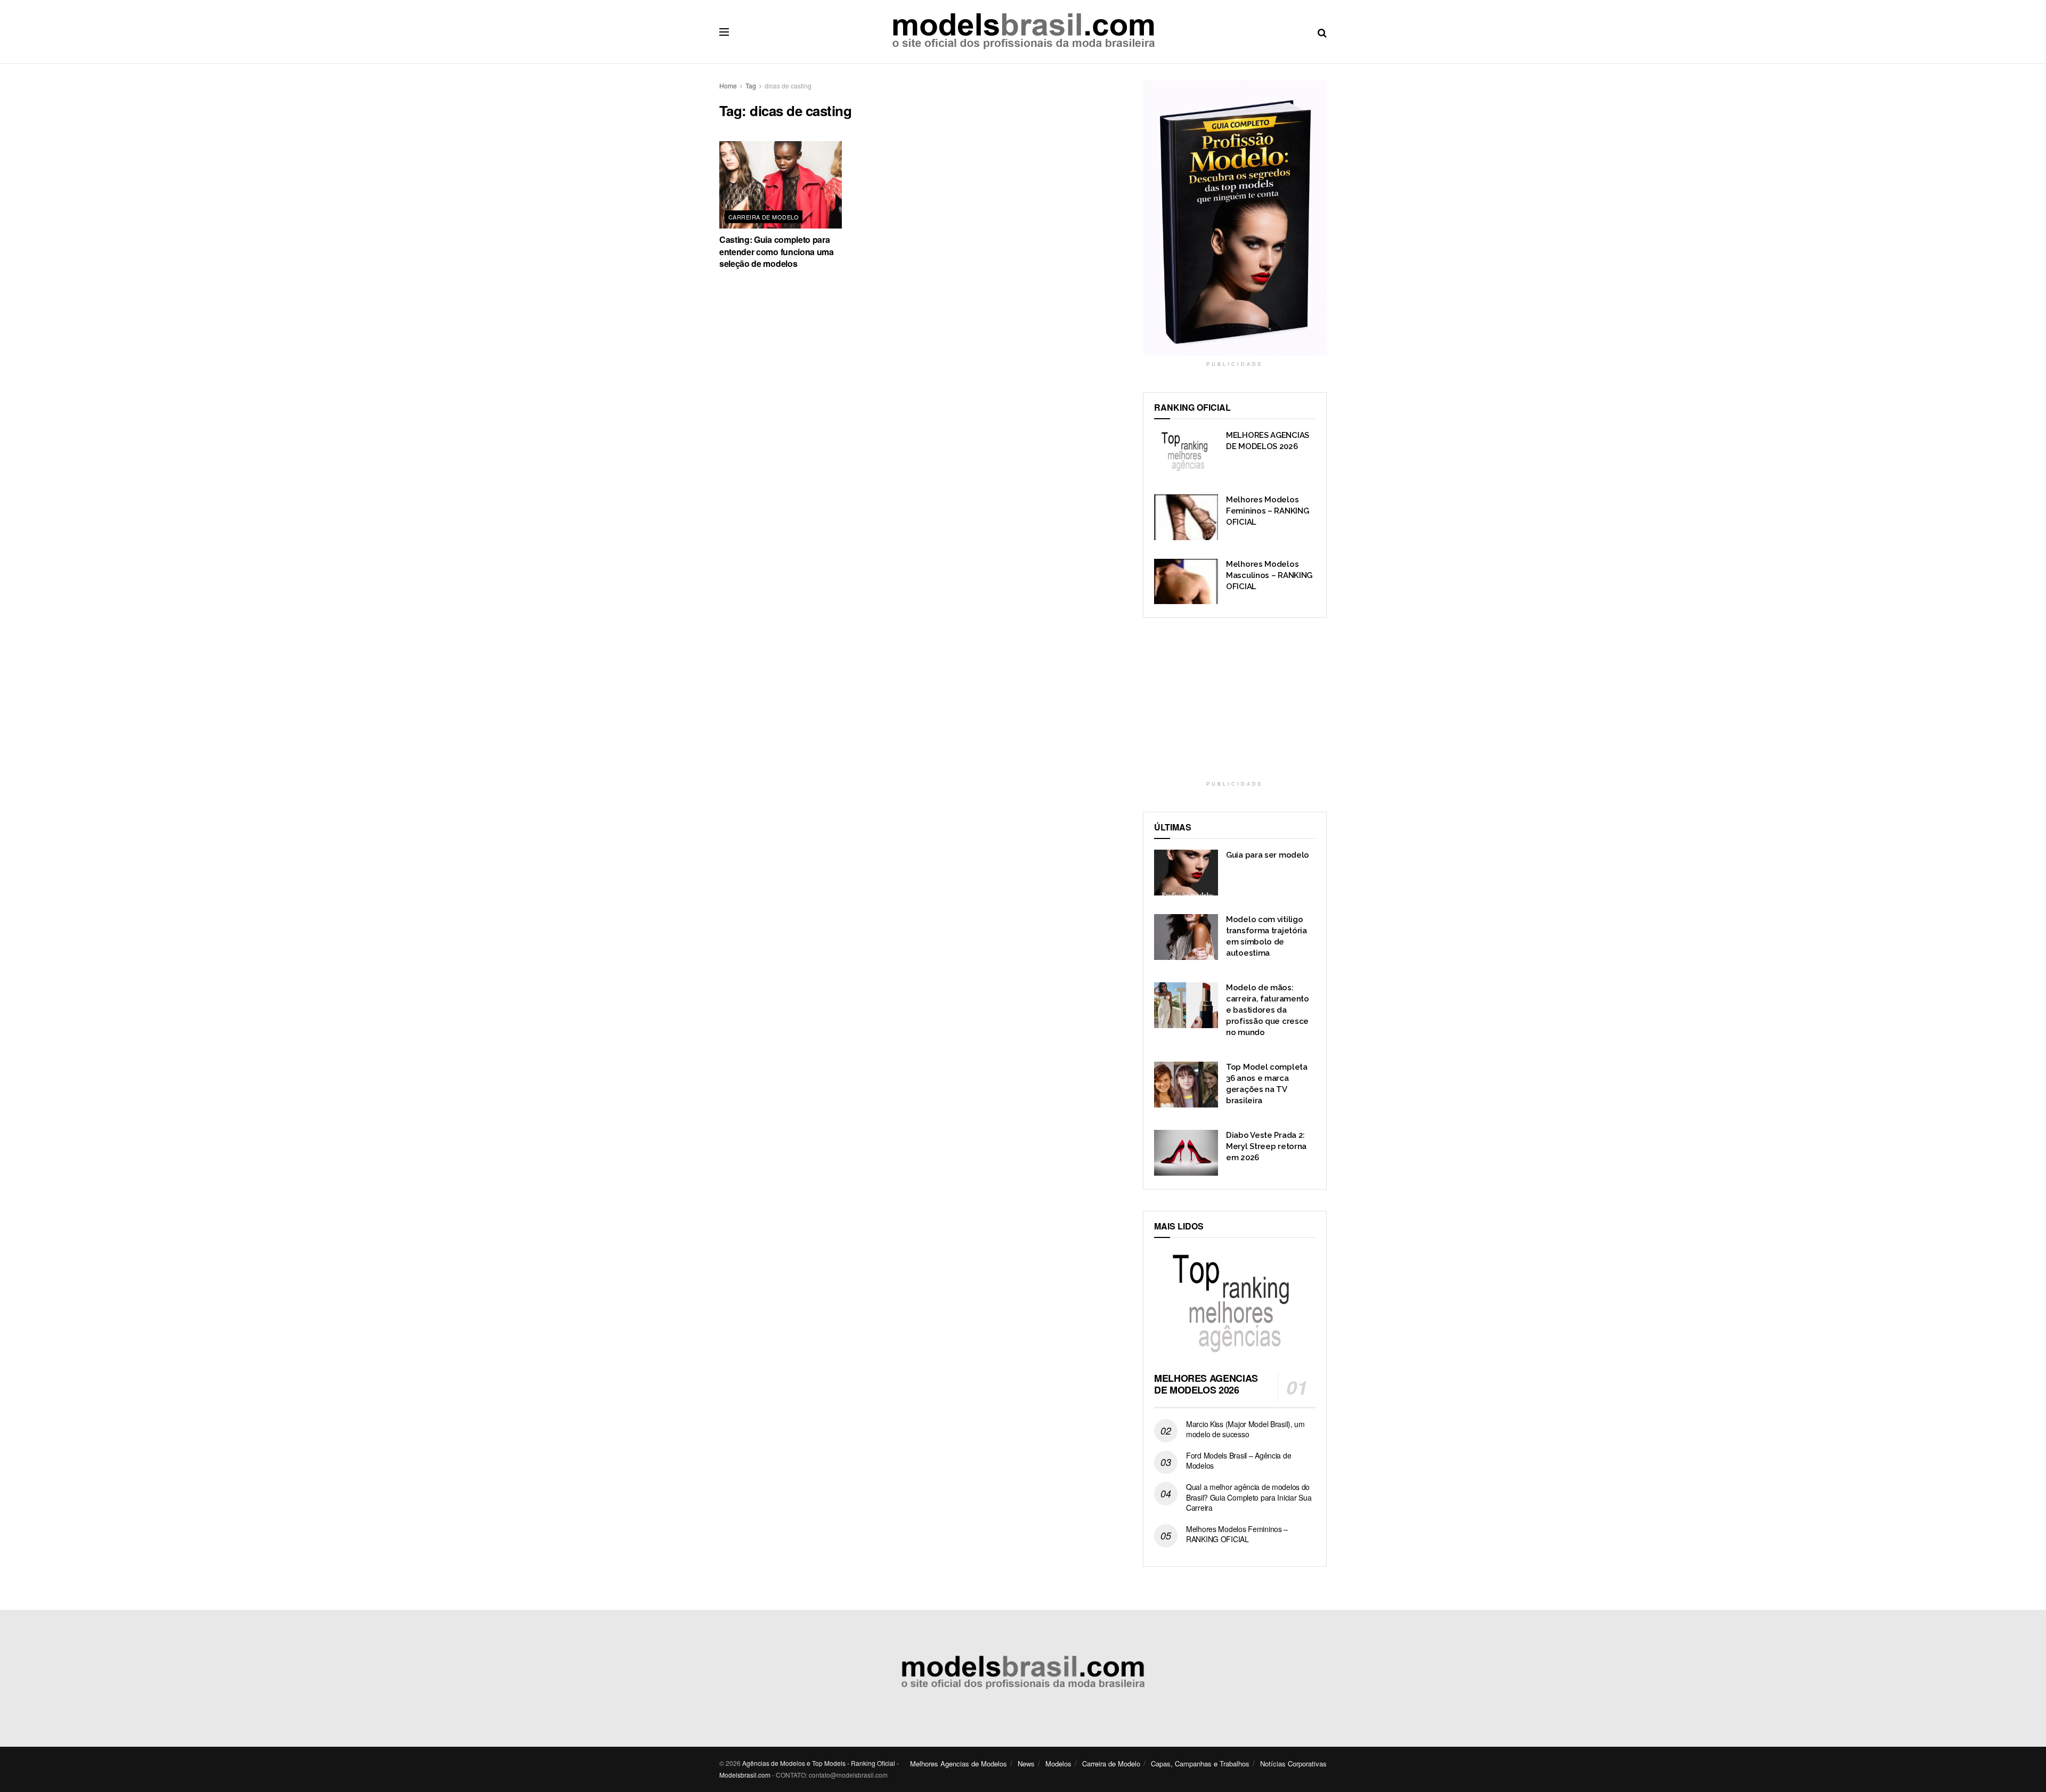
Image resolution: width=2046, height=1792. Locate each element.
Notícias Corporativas (1293, 1764)
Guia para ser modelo (1268, 855)
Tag (751, 85)
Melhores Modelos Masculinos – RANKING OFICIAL (1269, 575)
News (1026, 1764)
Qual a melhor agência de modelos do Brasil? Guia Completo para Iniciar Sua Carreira (1249, 1497)
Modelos (1058, 1764)
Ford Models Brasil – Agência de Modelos (1239, 1461)
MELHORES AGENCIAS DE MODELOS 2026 (1206, 1384)
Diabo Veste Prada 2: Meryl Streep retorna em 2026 (1266, 1146)
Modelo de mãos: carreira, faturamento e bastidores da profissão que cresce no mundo (1268, 1010)
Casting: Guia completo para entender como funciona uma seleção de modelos (777, 251)
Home (728, 85)
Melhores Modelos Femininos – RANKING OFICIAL (1267, 511)
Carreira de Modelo (764, 217)
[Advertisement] (1235, 706)
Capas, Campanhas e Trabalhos (1200, 1764)
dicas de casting (788, 85)
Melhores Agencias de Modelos (959, 1764)
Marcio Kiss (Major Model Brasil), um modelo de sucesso (1245, 1429)
